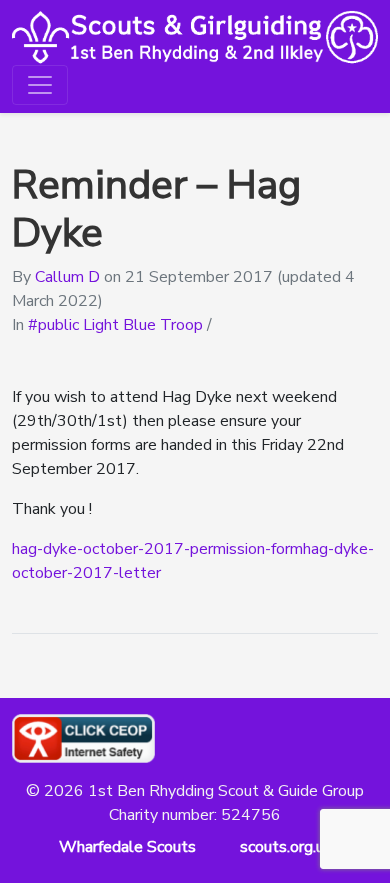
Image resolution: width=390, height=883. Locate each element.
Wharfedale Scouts (127, 847)
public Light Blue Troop (120, 325)
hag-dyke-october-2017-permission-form (157, 549)
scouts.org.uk (286, 847)
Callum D (67, 277)
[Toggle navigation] (40, 85)
